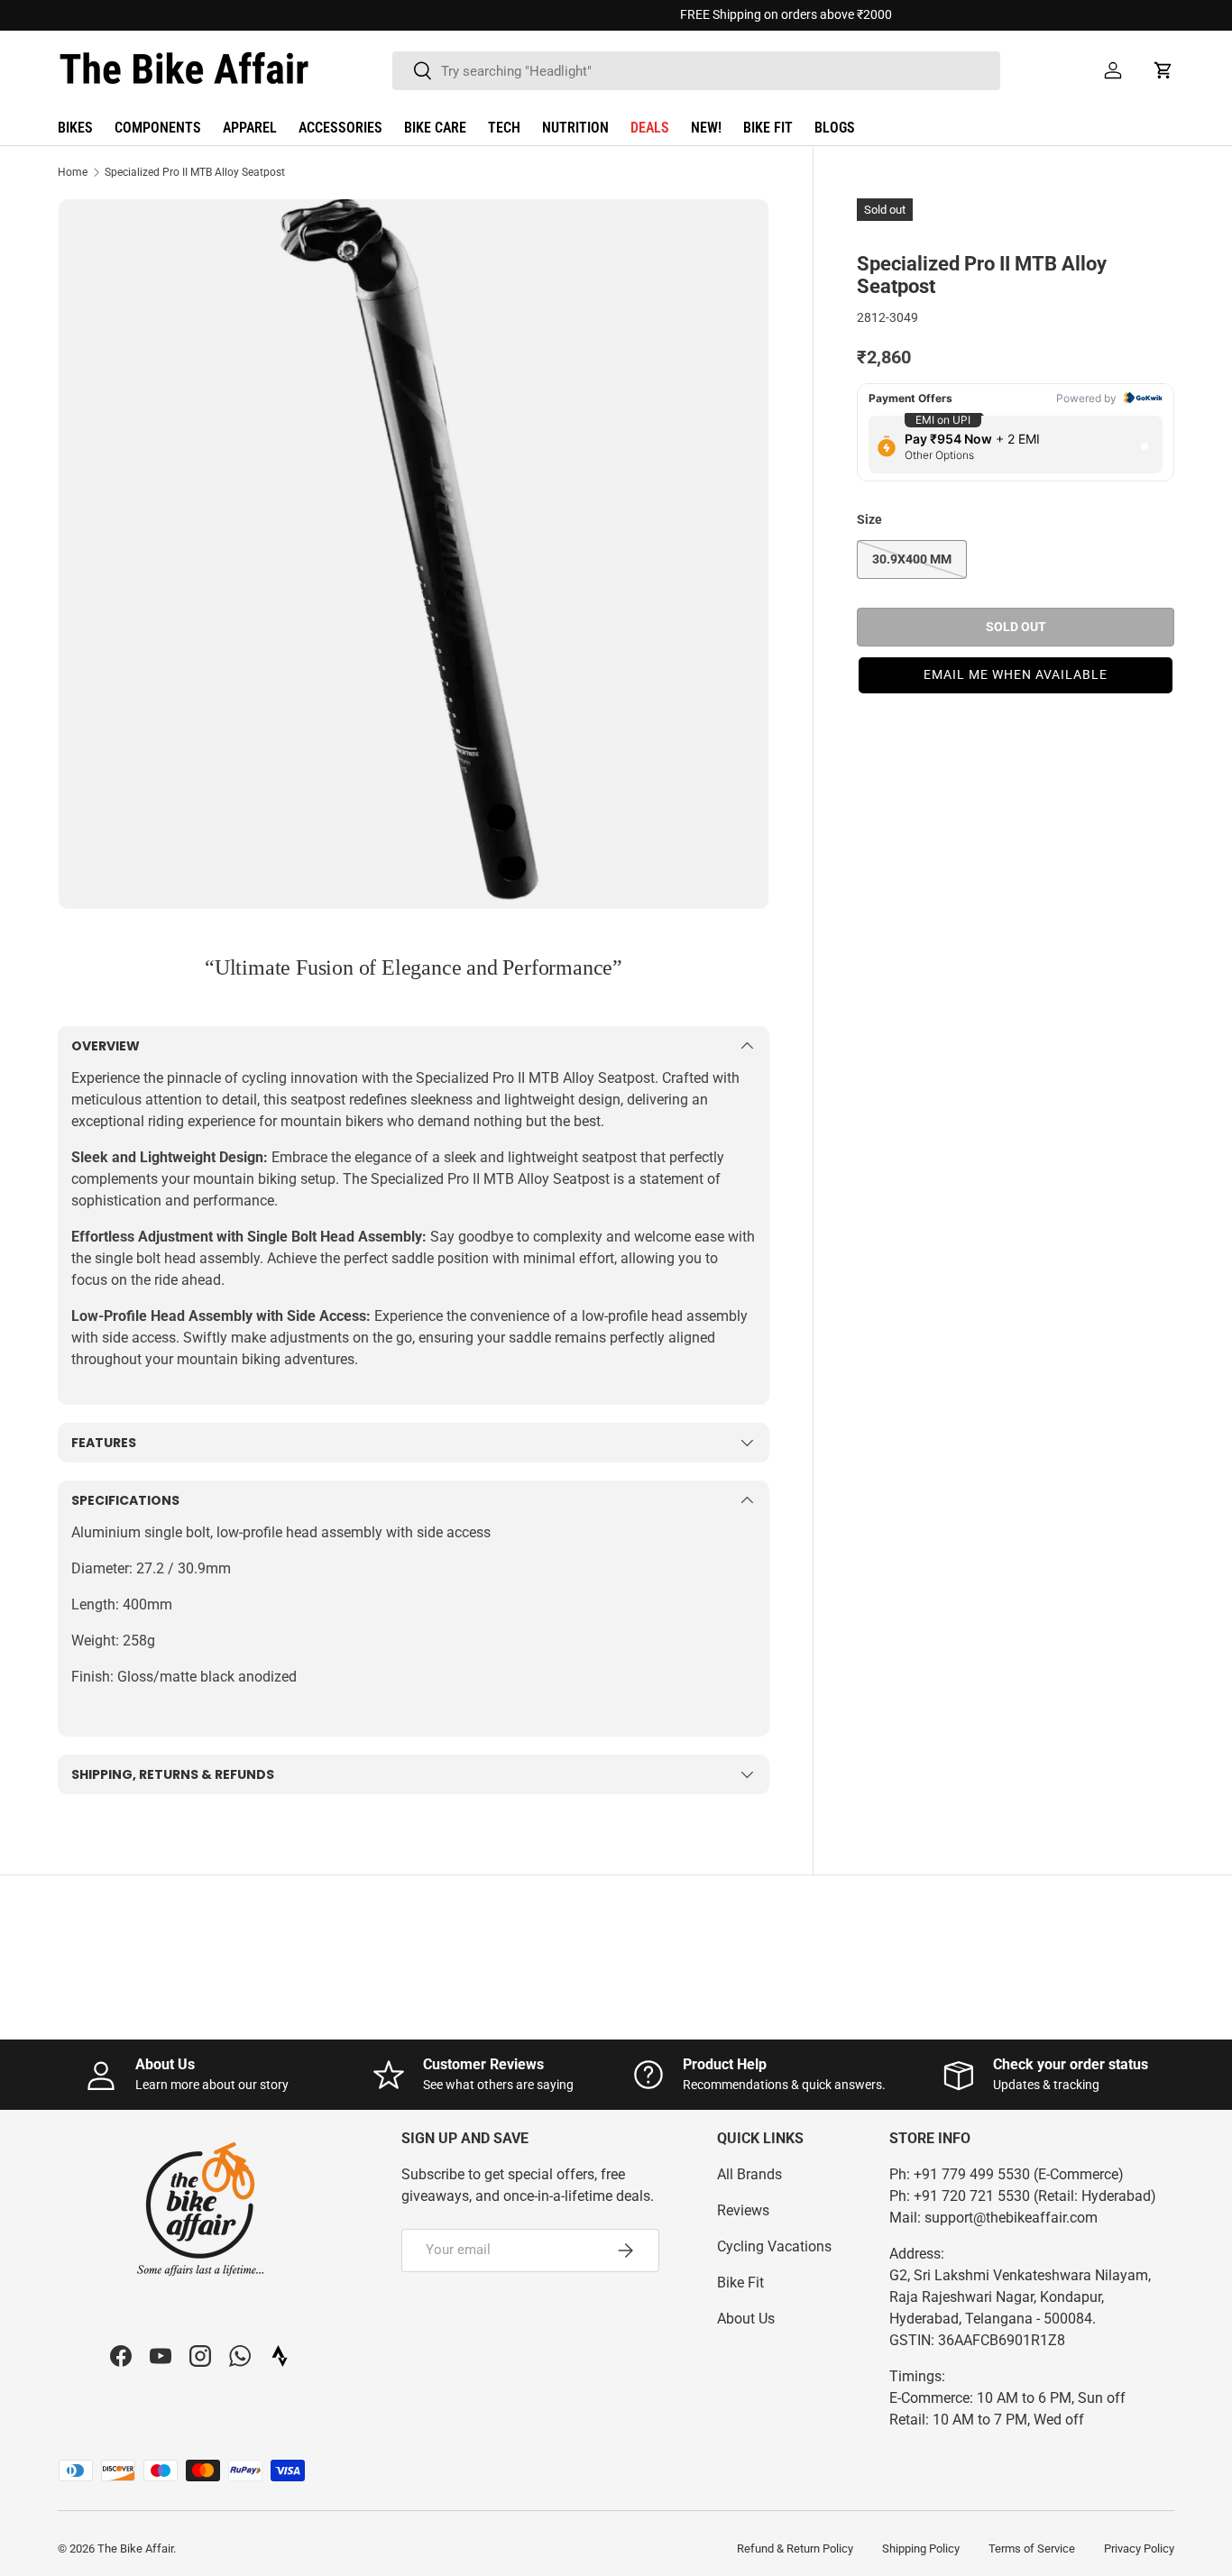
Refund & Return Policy (795, 2548)
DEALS (650, 128)
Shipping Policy (921, 2548)
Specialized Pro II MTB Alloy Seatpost (195, 172)
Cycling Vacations (774, 2246)
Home (73, 172)
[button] (1163, 70)
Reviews (743, 2210)
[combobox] (696, 71)
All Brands (749, 2174)
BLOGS (835, 128)
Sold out (1016, 626)
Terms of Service (1032, 2548)
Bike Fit (740, 2283)
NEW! (706, 128)
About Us (746, 2319)
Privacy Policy (1139, 2548)
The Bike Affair (135, 2548)
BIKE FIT (768, 128)
